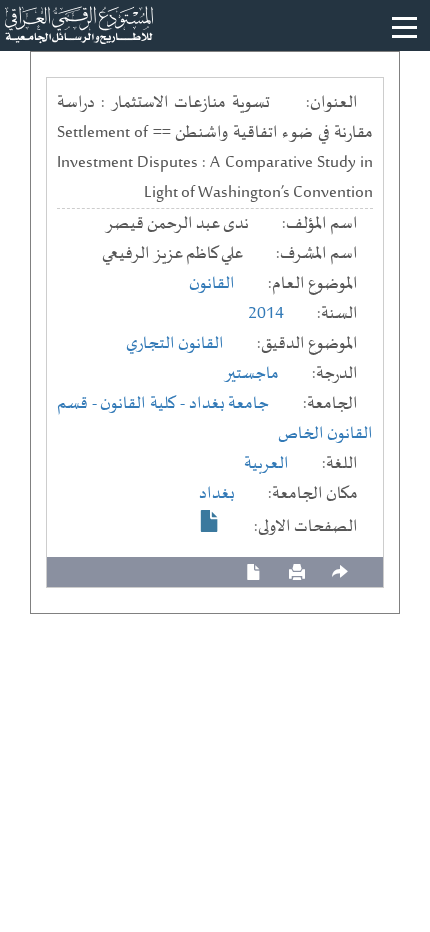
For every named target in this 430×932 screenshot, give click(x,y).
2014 (266, 314)
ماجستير (251, 374)
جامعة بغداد (229, 404)
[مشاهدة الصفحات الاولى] (210, 521)
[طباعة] (297, 572)
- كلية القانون (144, 404)
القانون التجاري (175, 344)
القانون (212, 284)
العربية (266, 464)
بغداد (217, 494)
